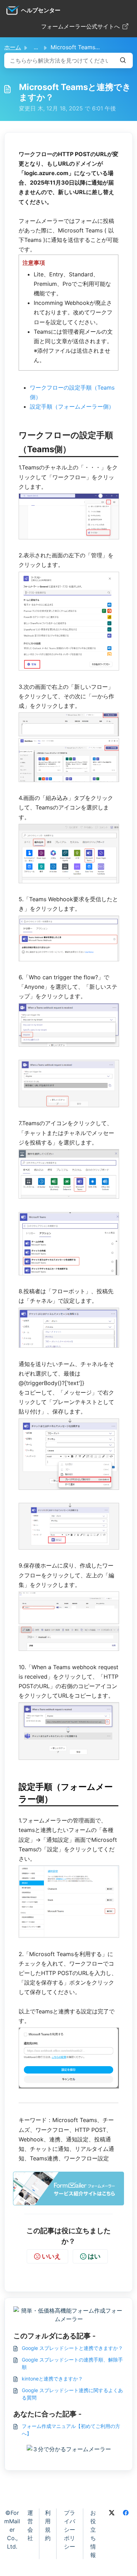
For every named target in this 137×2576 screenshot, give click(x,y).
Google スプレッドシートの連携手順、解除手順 (72, 2363)
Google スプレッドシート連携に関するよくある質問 (72, 2394)
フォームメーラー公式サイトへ (80, 26)
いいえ (51, 2256)
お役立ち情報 (93, 2534)
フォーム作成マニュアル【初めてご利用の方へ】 (71, 2430)
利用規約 (48, 2525)
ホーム (13, 47)
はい (94, 2256)
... (36, 47)
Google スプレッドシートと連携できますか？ (72, 2348)
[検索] (123, 60)
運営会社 (30, 2525)
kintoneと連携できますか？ (52, 2379)
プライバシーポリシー (70, 2530)
